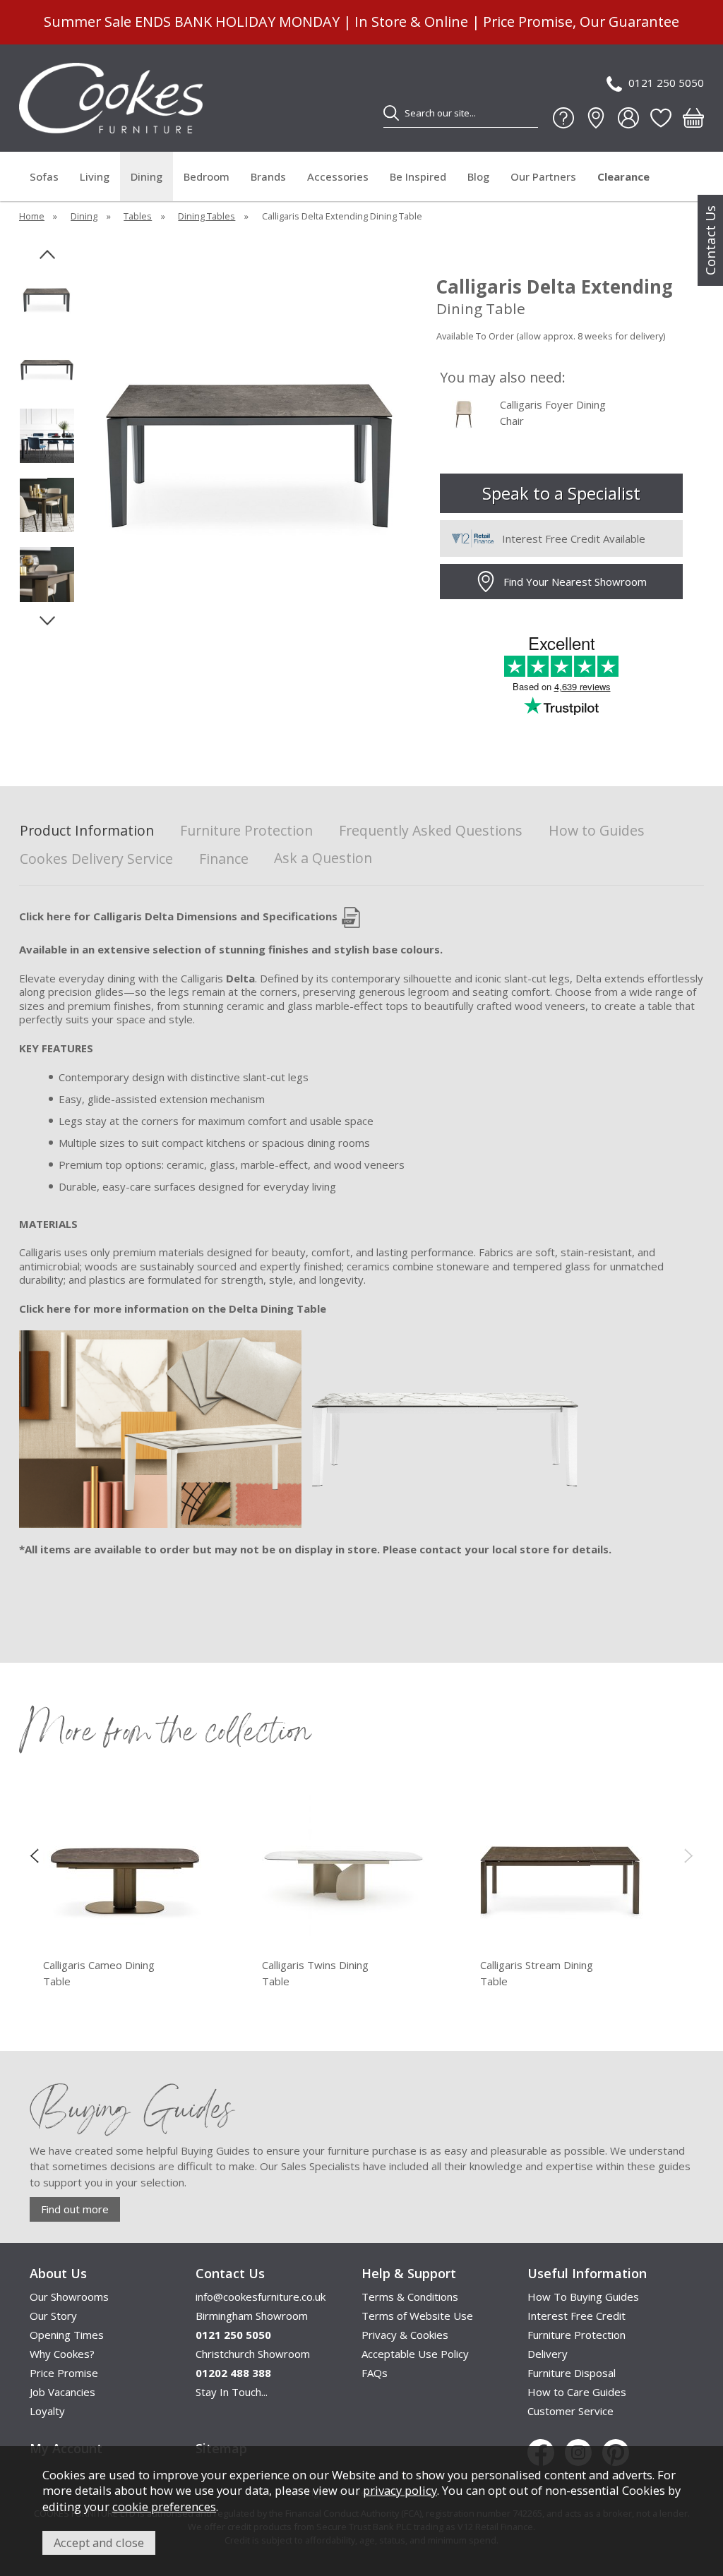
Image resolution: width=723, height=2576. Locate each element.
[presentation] (34, 1855)
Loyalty (47, 2411)
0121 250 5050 (666, 83)
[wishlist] (661, 118)
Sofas (44, 176)
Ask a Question (323, 858)
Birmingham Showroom (252, 2316)
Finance (224, 859)
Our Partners (543, 176)
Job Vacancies (62, 2392)
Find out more (75, 2209)
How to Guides (597, 831)
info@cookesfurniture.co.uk (261, 2297)
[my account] (628, 118)
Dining (147, 176)
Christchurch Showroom (253, 2354)
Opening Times (67, 2335)
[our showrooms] (596, 118)
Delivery (548, 2354)
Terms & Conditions (410, 2297)
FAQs (375, 2373)
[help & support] (563, 118)
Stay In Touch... (232, 2392)
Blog (478, 176)
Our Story (53, 2316)
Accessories (338, 176)
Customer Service (570, 2411)
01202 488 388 (233, 2373)
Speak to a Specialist (561, 493)
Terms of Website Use (417, 2316)
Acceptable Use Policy (415, 2354)
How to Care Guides (577, 2392)
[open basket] (693, 118)
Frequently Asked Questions (431, 831)
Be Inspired (418, 176)
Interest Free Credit (576, 2316)
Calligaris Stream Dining (537, 1973)
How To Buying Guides (583, 2297)
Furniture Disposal (572, 2373)
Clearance (623, 176)
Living (95, 176)
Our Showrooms (69, 2297)
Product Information (87, 831)
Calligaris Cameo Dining (99, 1973)
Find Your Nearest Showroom (575, 582)
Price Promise (64, 2373)
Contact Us (710, 240)
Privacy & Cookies (405, 2335)
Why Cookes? (62, 2354)
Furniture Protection (246, 831)
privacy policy (400, 2490)
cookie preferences (164, 2506)
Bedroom (207, 176)
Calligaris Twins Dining (315, 1973)
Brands (268, 176)
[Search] (391, 113)
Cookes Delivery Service (96, 859)
